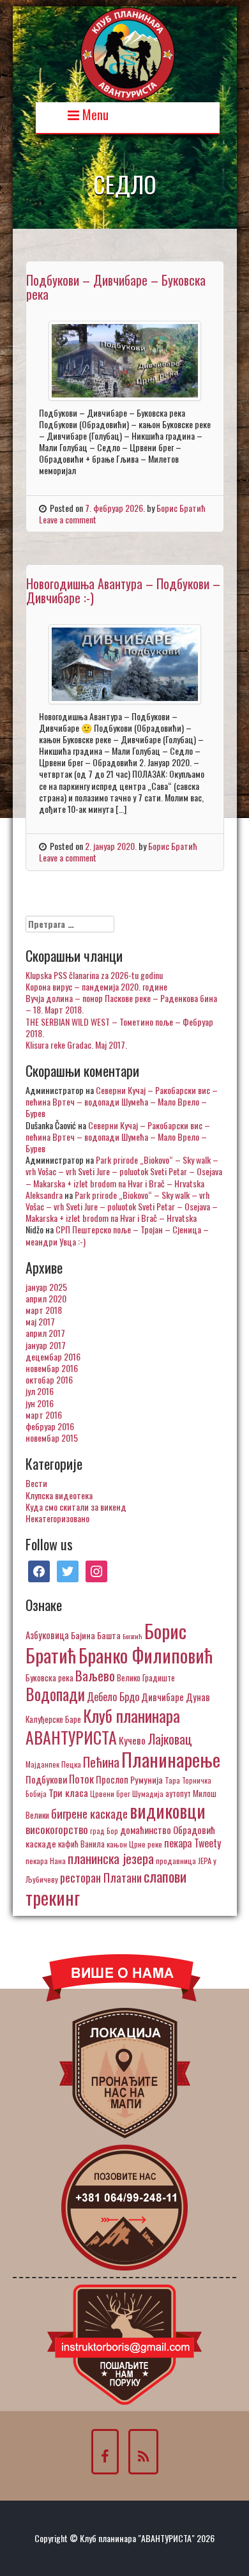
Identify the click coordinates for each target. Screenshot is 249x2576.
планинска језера (111, 1858)
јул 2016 (40, 1391)
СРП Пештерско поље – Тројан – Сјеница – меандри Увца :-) (117, 1235)
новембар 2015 (52, 1438)
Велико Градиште (146, 1677)
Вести (36, 1483)
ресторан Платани (101, 1877)
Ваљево (95, 1675)
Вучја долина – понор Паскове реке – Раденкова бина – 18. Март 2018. (121, 1004)
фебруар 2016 (50, 1426)
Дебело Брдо (113, 1697)
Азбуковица (47, 1635)
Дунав (198, 1697)
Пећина (101, 1762)
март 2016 (44, 1415)
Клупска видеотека (59, 1495)
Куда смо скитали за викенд (76, 1507)
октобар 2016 (49, 1379)
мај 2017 (40, 1321)
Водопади (55, 1694)
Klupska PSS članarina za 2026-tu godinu (94, 975)
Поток (81, 1779)
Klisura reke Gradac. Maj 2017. (76, 1045)
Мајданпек (42, 1764)
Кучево (132, 1740)
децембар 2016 (53, 1356)
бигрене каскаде (89, 1813)
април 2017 (45, 1333)
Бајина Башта (96, 1635)
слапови (165, 1876)
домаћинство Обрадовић (168, 1830)
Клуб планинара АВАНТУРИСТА (103, 1726)
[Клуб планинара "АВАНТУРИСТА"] (128, 53)
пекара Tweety (192, 1843)
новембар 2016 (52, 1368)
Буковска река (49, 1677)
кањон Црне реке (134, 1844)
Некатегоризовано (57, 1518)
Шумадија (148, 1793)
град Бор (104, 1831)
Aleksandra (44, 1195)
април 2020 (46, 1298)
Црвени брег (110, 1793)
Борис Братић (181, 508)
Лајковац (170, 1739)
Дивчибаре (162, 1697)
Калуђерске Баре (53, 1719)
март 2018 (44, 1310)
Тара (172, 1780)
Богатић (132, 1636)
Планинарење (171, 1759)
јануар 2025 (46, 1287)
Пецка (71, 1764)
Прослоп (112, 1779)
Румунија (147, 1779)
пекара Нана (46, 1861)
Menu (94, 113)
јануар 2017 (46, 1345)
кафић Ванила (81, 1844)
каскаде (41, 1843)
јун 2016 (40, 1403)
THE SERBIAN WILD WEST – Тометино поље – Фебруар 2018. (119, 1027)
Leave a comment (68, 519)
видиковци (168, 1810)
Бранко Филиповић (146, 1655)
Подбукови (46, 1779)
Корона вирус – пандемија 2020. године (96, 986)
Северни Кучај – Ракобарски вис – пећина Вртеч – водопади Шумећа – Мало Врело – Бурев (122, 1101)
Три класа (68, 1792)
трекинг (53, 1897)
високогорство (57, 1829)
